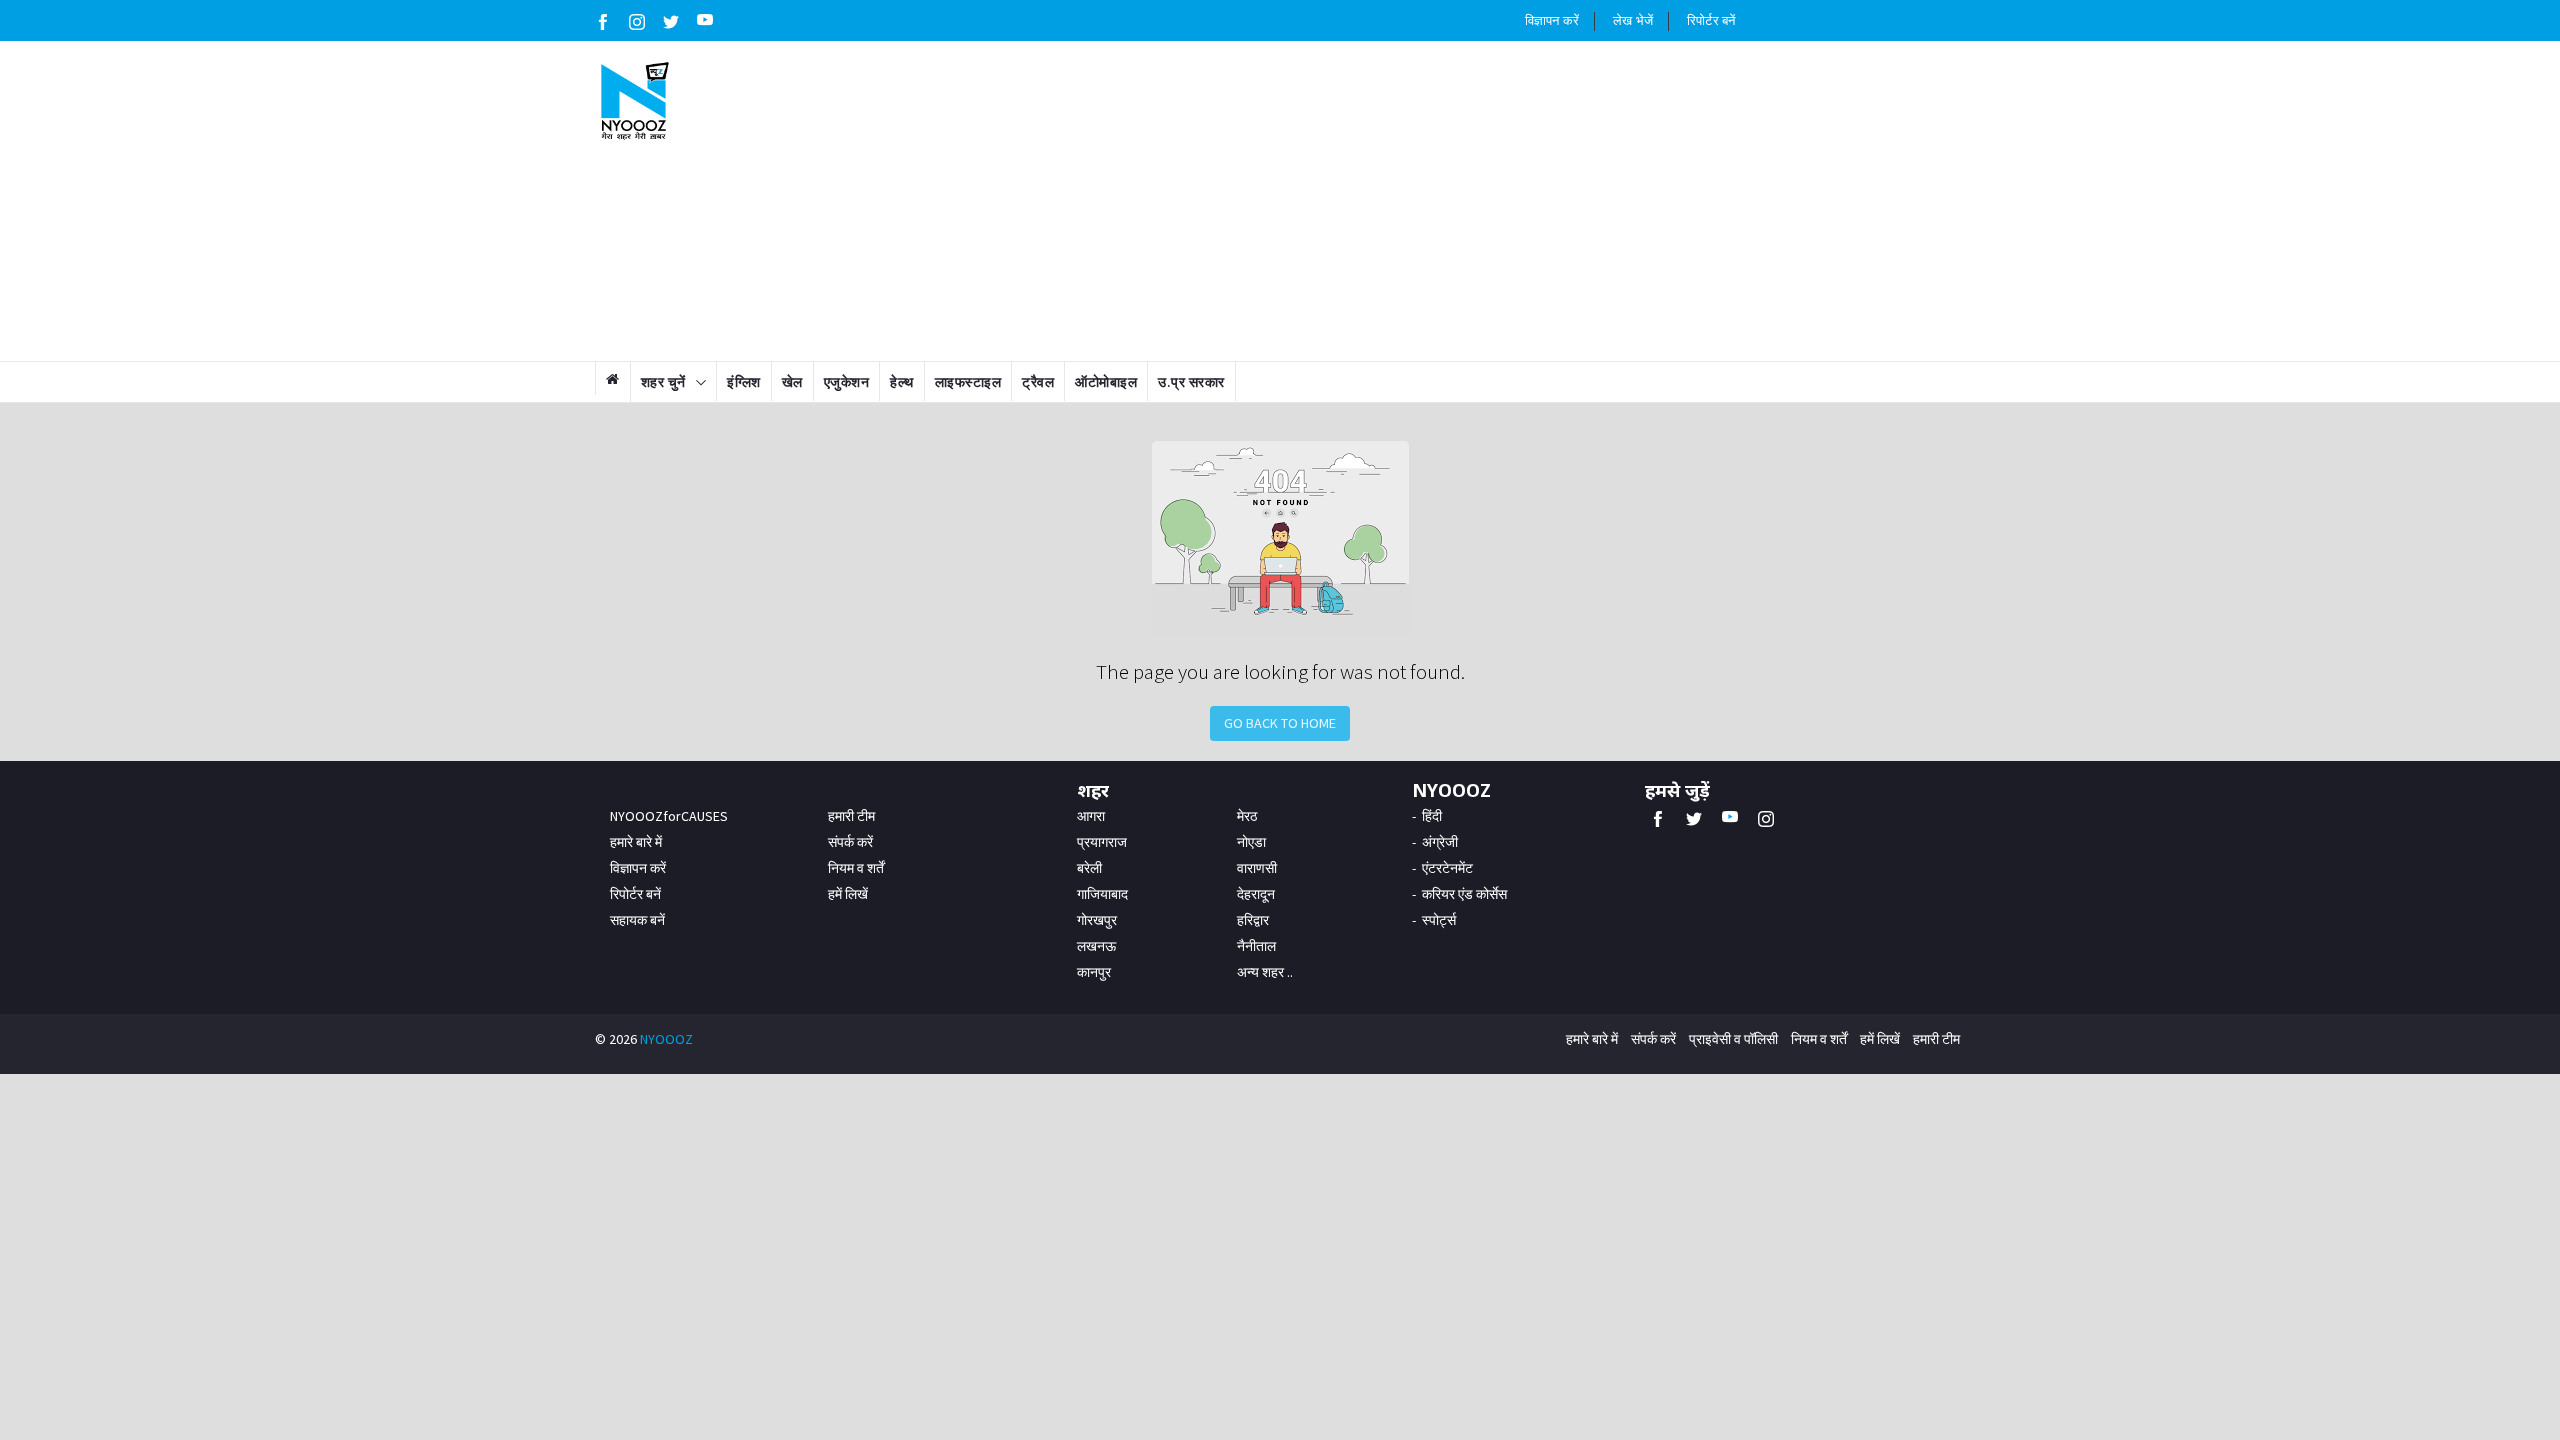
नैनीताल (1256, 946)
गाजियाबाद (1102, 894)
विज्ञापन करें (1552, 20)
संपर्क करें (850, 842)
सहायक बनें (637, 920)
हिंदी (1432, 816)
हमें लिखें (848, 894)
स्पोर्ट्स (1439, 920)
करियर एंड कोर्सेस (1464, 894)
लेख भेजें (1633, 20)
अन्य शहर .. (1265, 972)
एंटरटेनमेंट (1447, 868)
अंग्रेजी (1440, 842)
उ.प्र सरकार (1191, 382)
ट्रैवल (1038, 382)
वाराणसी (1257, 868)
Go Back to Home (1280, 723)
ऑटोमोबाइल (1106, 382)
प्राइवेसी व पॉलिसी (1733, 1039)
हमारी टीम (851, 816)
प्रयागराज (1102, 842)
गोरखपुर (1097, 920)
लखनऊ (1096, 946)
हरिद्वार (1253, 920)
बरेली (1089, 868)
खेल (792, 382)
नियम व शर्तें (856, 868)
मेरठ (1247, 816)
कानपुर (1094, 972)
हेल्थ (902, 382)
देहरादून (1256, 894)
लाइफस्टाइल (968, 382)
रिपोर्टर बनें (1711, 20)
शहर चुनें (663, 382)
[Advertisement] (1396, 201)
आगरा (1091, 816)
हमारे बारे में (636, 842)
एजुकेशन (847, 382)
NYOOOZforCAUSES (669, 816)
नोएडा (1251, 842)
